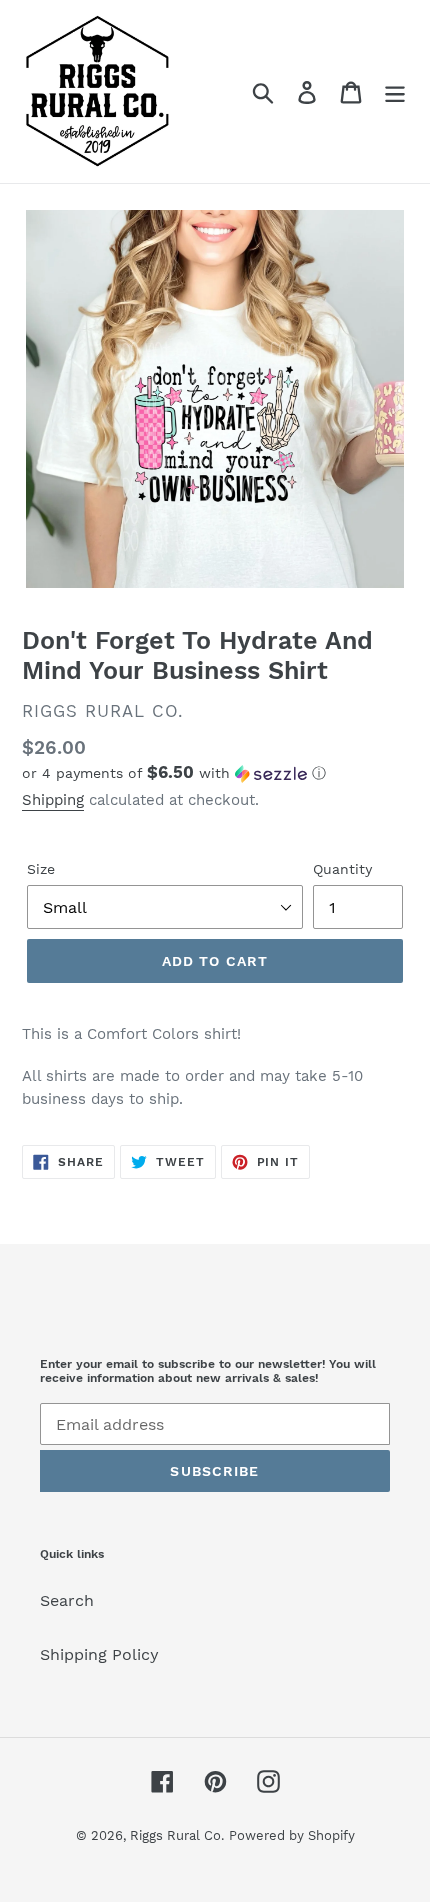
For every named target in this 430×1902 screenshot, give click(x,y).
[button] (215, 773)
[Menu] (395, 91)
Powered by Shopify (292, 1835)
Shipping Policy (99, 1654)
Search (67, 1600)
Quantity (342, 869)
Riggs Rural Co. (177, 1835)
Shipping (53, 800)
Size (41, 869)
